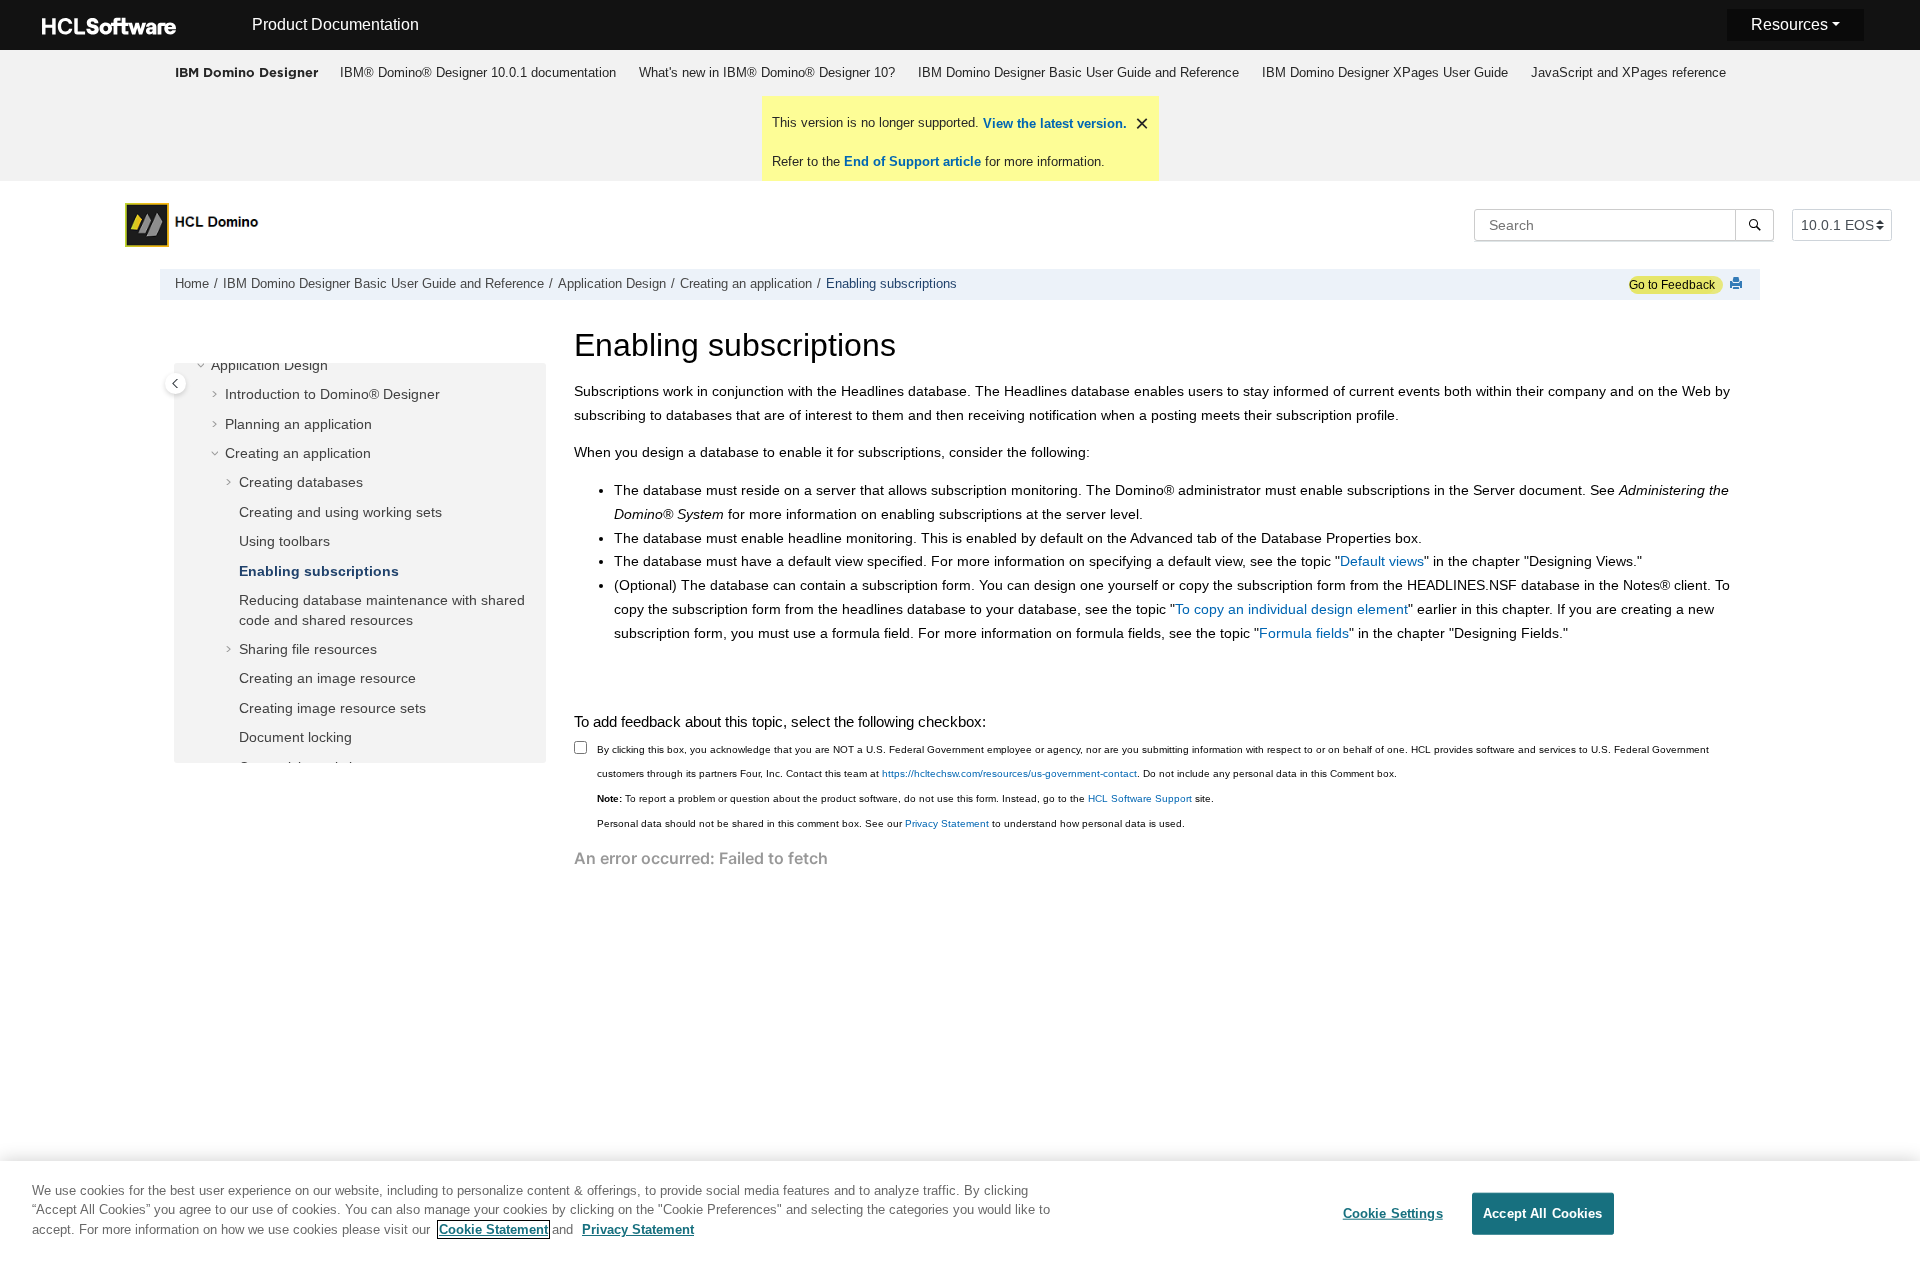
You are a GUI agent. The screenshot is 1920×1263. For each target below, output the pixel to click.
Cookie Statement (493, 1229)
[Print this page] (1738, 284)
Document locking (295, 738)
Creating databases (301, 483)
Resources (1789, 24)
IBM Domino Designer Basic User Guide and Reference (1078, 72)
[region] (960, 1212)
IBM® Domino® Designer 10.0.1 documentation (478, 72)
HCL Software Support (1140, 798)
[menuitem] (477, 73)
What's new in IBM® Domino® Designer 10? (767, 72)
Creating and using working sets (340, 512)
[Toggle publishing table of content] (175, 383)
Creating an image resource (327, 679)
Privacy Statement (947, 823)
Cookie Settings (1393, 1213)
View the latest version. (1053, 123)
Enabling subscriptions (891, 284)
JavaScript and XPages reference (1628, 72)
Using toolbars (284, 542)
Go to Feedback (1672, 285)
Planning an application (298, 424)
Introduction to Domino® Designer (332, 395)
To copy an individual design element (1291, 609)
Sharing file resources (308, 649)
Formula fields (1304, 633)
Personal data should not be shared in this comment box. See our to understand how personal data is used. (891, 823)
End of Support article (912, 161)
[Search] (1754, 225)
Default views (1382, 561)
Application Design (612, 284)
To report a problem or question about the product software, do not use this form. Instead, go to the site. (905, 798)
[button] (203, 366)
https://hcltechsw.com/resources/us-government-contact (1009, 773)
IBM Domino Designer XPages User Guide (1385, 72)
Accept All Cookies (1542, 1213)
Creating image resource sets (332, 708)
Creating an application (746, 284)
